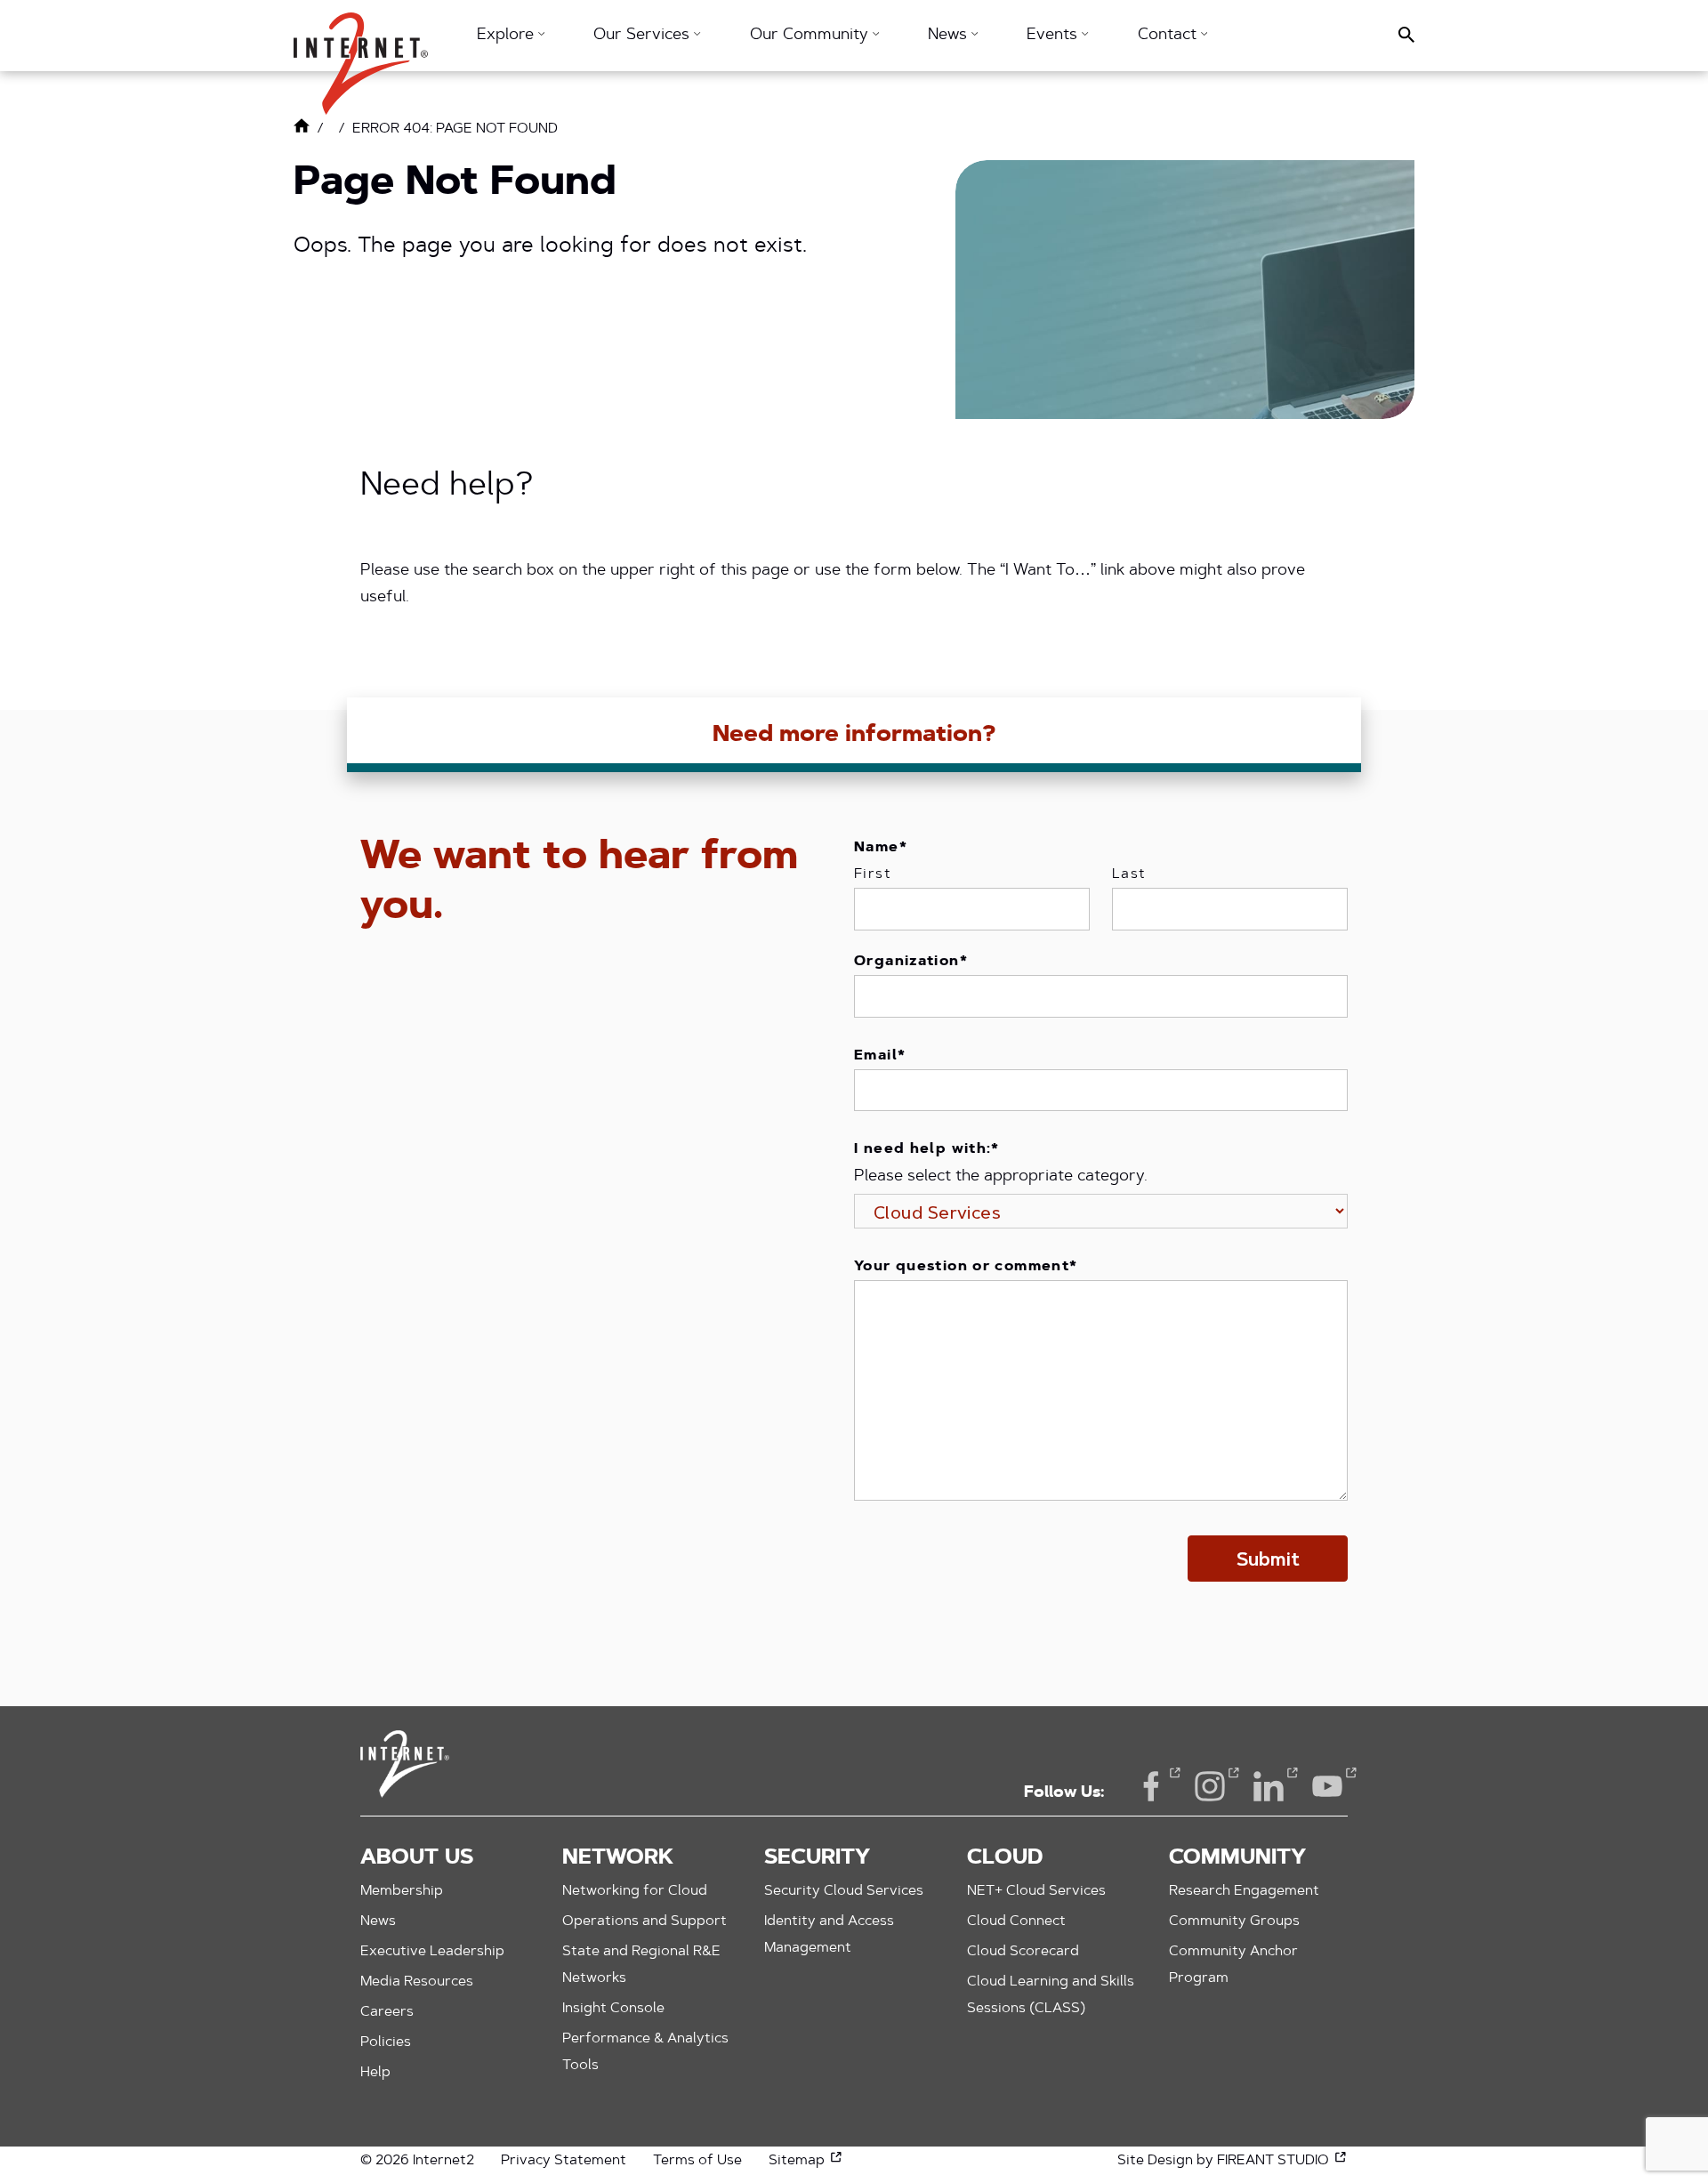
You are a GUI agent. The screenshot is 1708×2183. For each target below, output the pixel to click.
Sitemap (806, 2161)
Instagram (1210, 1786)
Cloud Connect (1016, 1921)
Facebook (1151, 1786)
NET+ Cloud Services (1036, 1891)
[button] (361, 55)
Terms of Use (697, 2161)
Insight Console (613, 2009)
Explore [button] (508, 36)
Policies (386, 2042)
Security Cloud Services (844, 1891)
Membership (402, 1891)
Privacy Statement (564, 2161)
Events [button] (1054, 36)
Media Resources (417, 1982)
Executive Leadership (432, 1952)
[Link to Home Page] (302, 130)
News (378, 1921)
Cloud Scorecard (1023, 1952)
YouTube (1327, 1786)
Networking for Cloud (635, 1891)
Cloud (1005, 1858)
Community (1237, 1858)
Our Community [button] (811, 36)
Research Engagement (1244, 1891)
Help (375, 2073)
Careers (387, 2012)
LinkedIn (1269, 1786)
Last (1129, 874)
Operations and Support (645, 1921)
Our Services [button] (644, 36)
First (873, 874)
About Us (417, 1858)
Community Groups (1234, 1921)
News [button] (950, 36)
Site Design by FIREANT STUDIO (1233, 2161)
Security (817, 1858)
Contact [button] (1169, 36)
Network (618, 1858)
